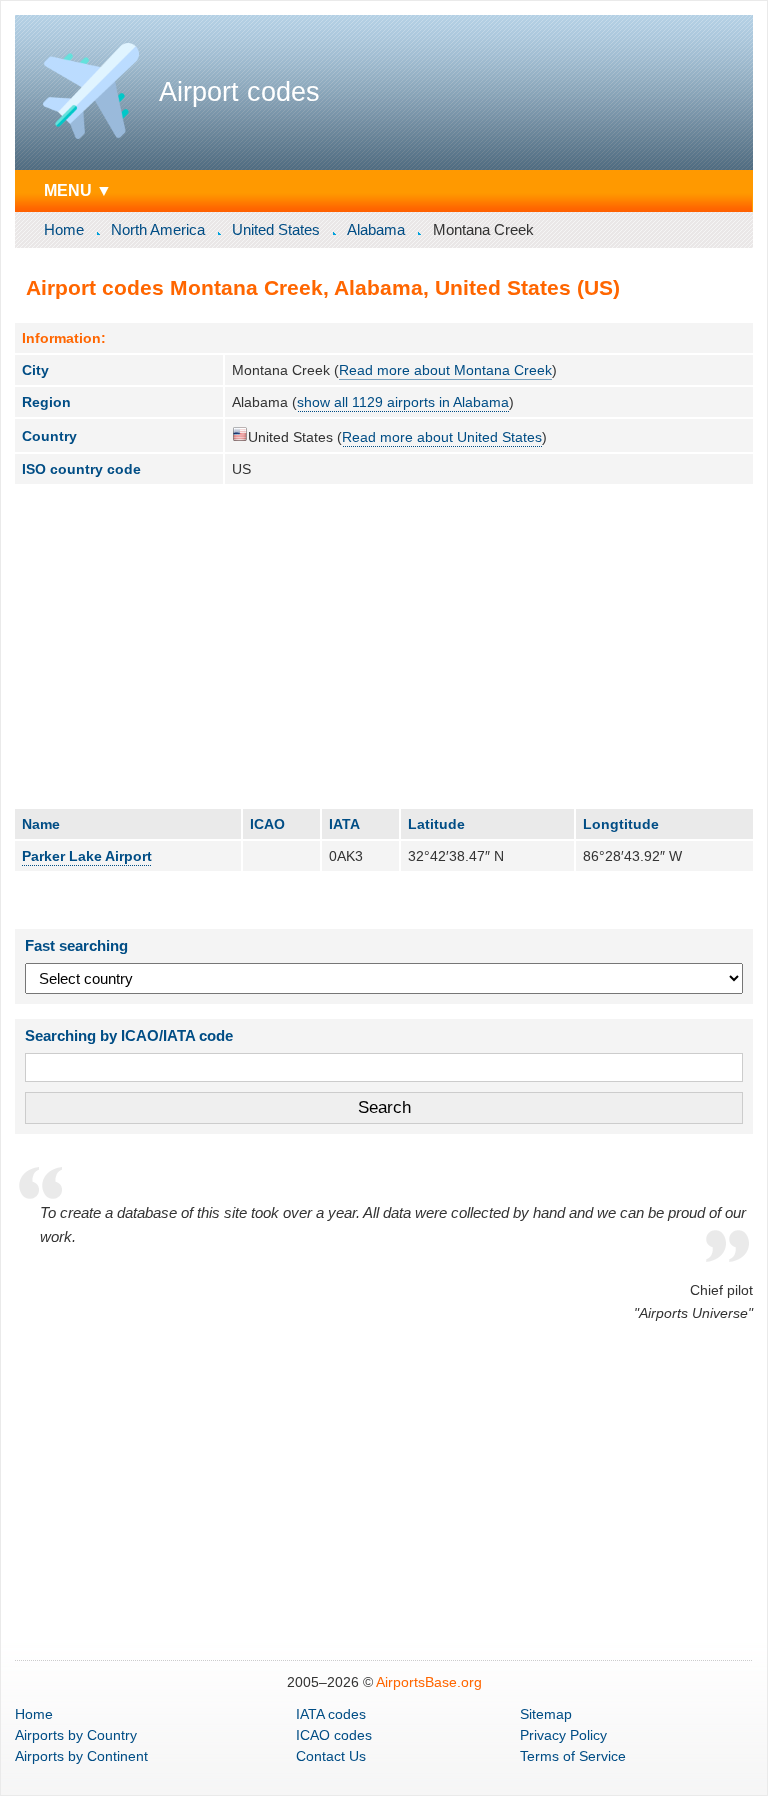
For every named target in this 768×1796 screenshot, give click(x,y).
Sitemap (546, 1714)
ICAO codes (334, 1735)
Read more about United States (442, 437)
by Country (76, 1735)
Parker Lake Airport (87, 856)
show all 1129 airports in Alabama (403, 402)
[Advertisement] (384, 646)
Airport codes (239, 92)
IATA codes (331, 1714)
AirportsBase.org (429, 1682)
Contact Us (331, 1756)
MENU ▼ (78, 190)
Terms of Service (573, 1756)
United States (276, 229)
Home (64, 229)
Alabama (376, 229)
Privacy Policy (563, 1735)
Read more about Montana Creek (445, 370)
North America (158, 229)
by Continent (81, 1756)
